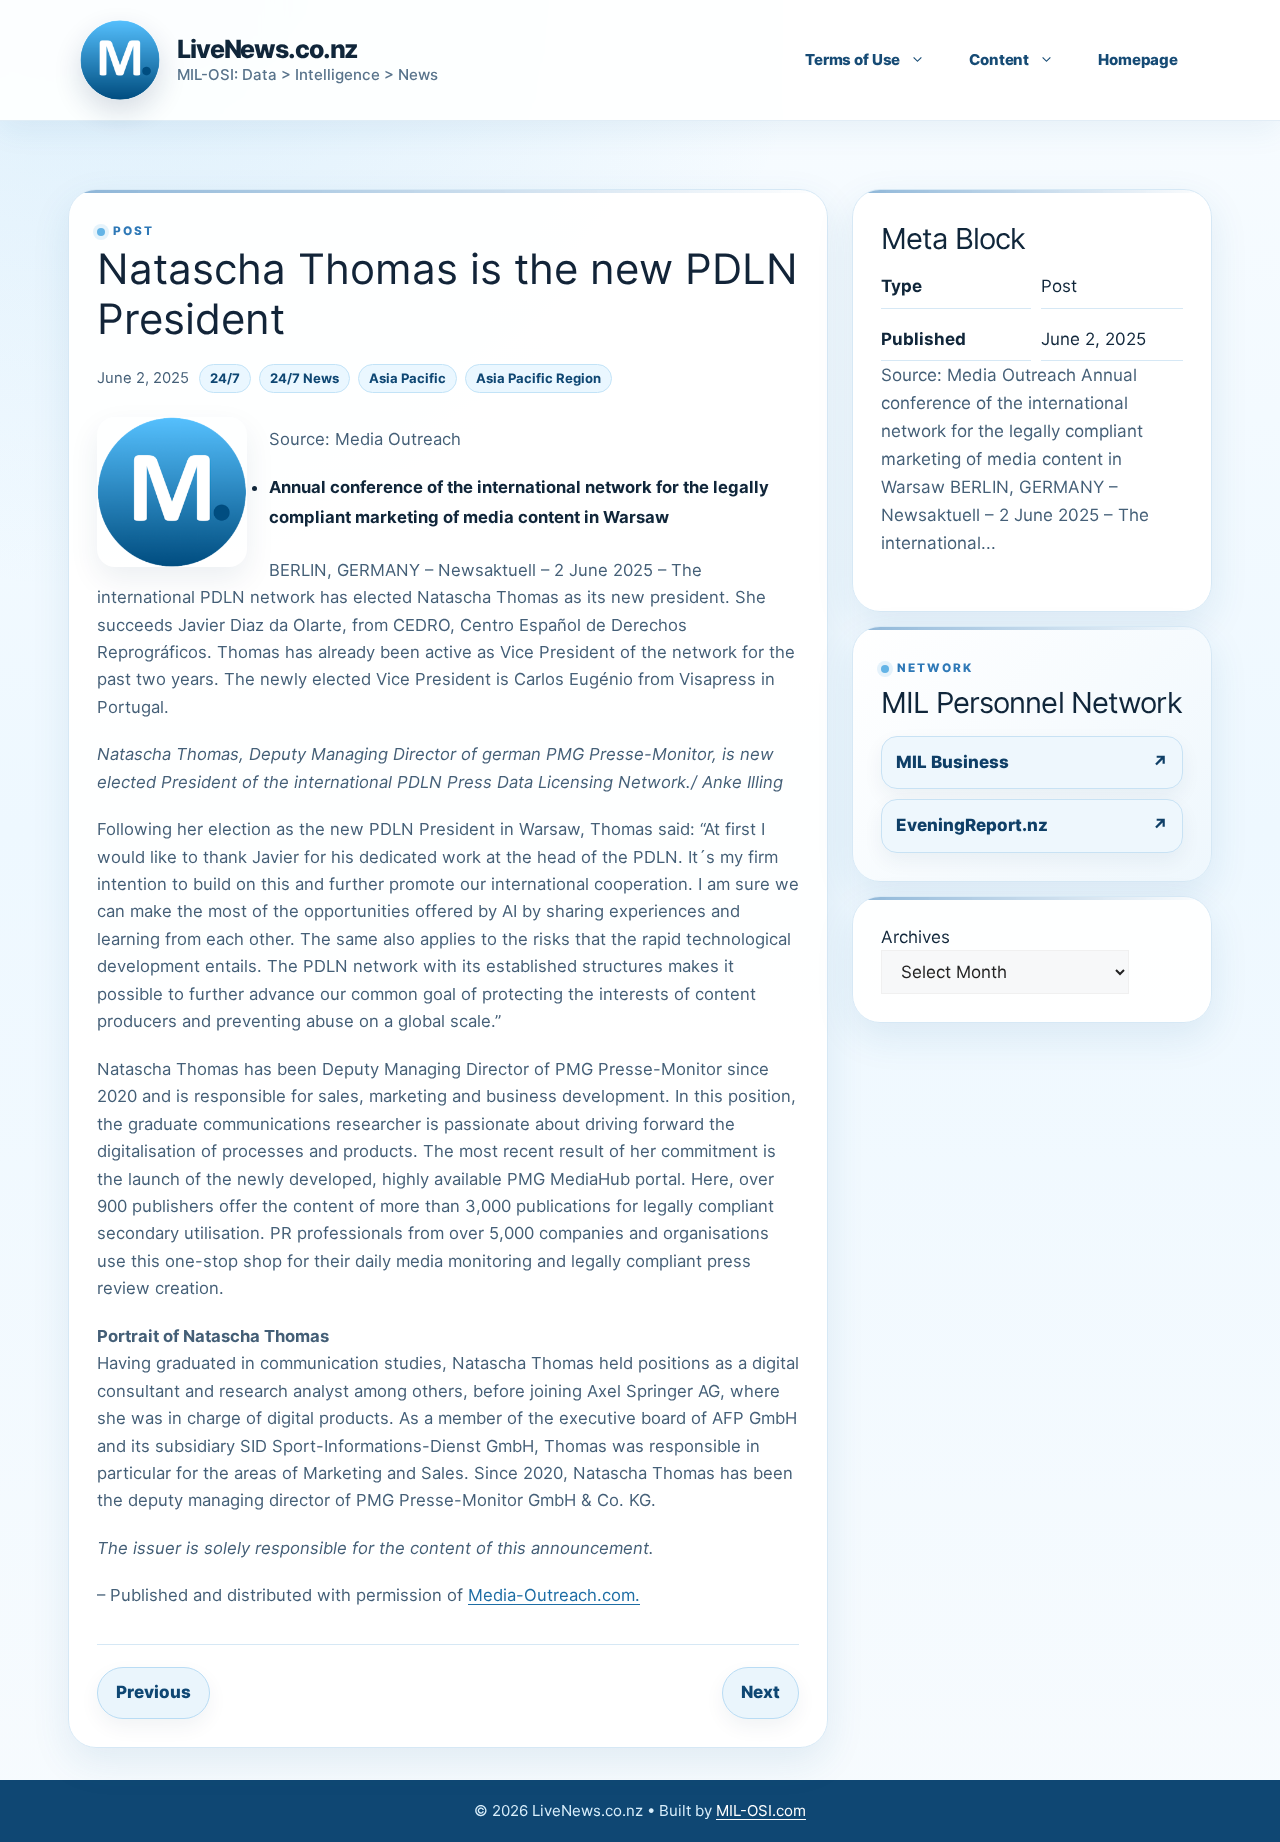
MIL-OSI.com (761, 1810)
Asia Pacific (407, 378)
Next (760, 1692)
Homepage (1138, 59)
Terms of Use (852, 59)
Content (999, 59)
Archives (915, 937)
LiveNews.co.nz (267, 49)
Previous (153, 1692)
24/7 (225, 378)
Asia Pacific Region (538, 378)
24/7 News (304, 378)
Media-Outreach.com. (554, 1595)
